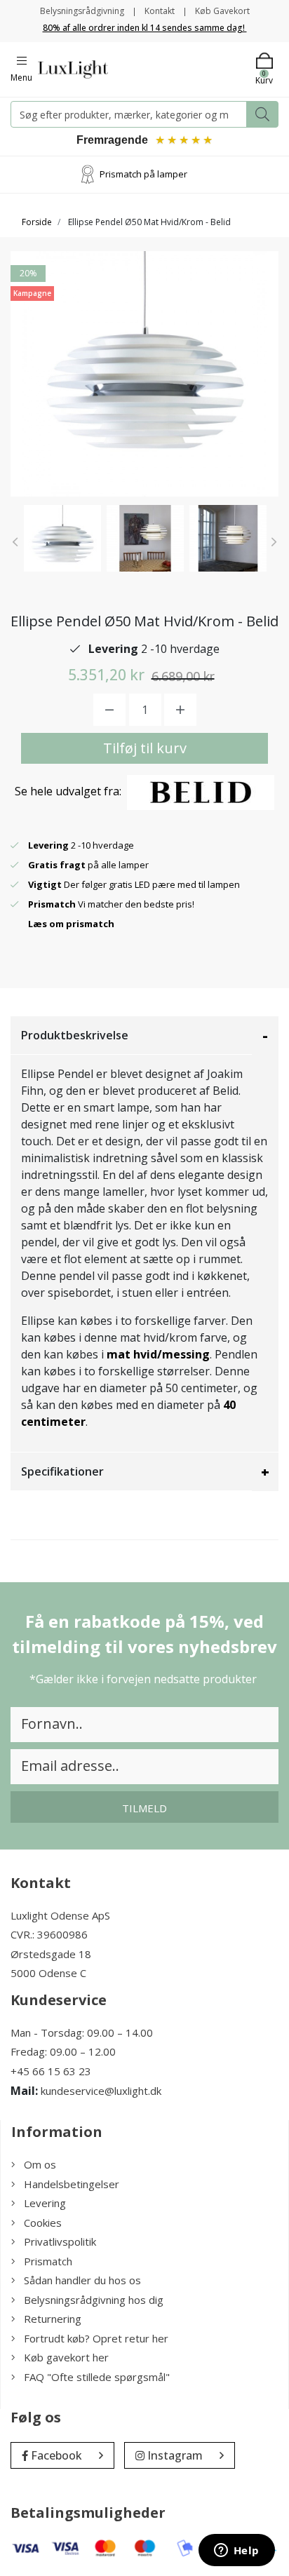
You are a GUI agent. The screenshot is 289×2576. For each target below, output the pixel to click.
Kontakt (160, 11)
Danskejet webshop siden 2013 (147, 174)
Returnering (53, 2319)
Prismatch (48, 2261)
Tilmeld (144, 1808)
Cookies (43, 2223)
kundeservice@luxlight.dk (101, 2091)
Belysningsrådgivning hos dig (94, 2300)
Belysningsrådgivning (82, 11)
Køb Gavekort (222, 11)
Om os (40, 2164)
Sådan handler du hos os (82, 2280)
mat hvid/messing (158, 1354)
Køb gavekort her (66, 2357)
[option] (62, 538)
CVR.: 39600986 (49, 1934)
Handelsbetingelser (72, 2184)
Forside (37, 222)
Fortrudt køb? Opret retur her (96, 2338)
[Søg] (262, 114)
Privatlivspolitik (60, 2241)
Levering (45, 2203)
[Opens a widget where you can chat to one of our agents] (236, 2551)
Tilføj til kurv (145, 748)
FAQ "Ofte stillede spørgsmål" (97, 2377)
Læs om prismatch (71, 924)
